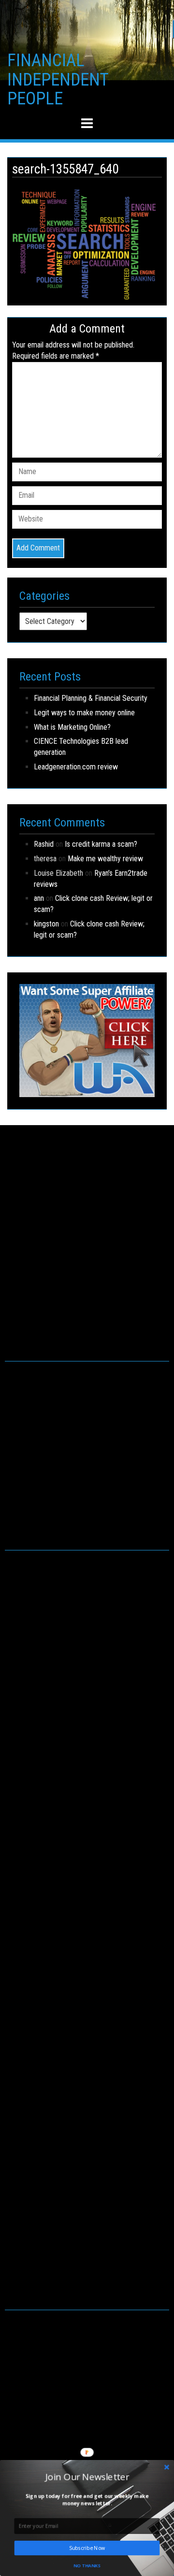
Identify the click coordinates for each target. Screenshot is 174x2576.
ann (39, 898)
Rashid (44, 844)
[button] (87, 2476)
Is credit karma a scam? (101, 844)
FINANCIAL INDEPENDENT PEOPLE (58, 80)
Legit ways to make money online (84, 713)
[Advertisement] (87, 1253)
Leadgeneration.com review (76, 767)
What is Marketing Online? (72, 727)
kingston (46, 924)
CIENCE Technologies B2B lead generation (81, 747)
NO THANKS (87, 2565)
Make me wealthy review (105, 859)
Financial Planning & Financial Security (91, 698)
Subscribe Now (87, 2548)
